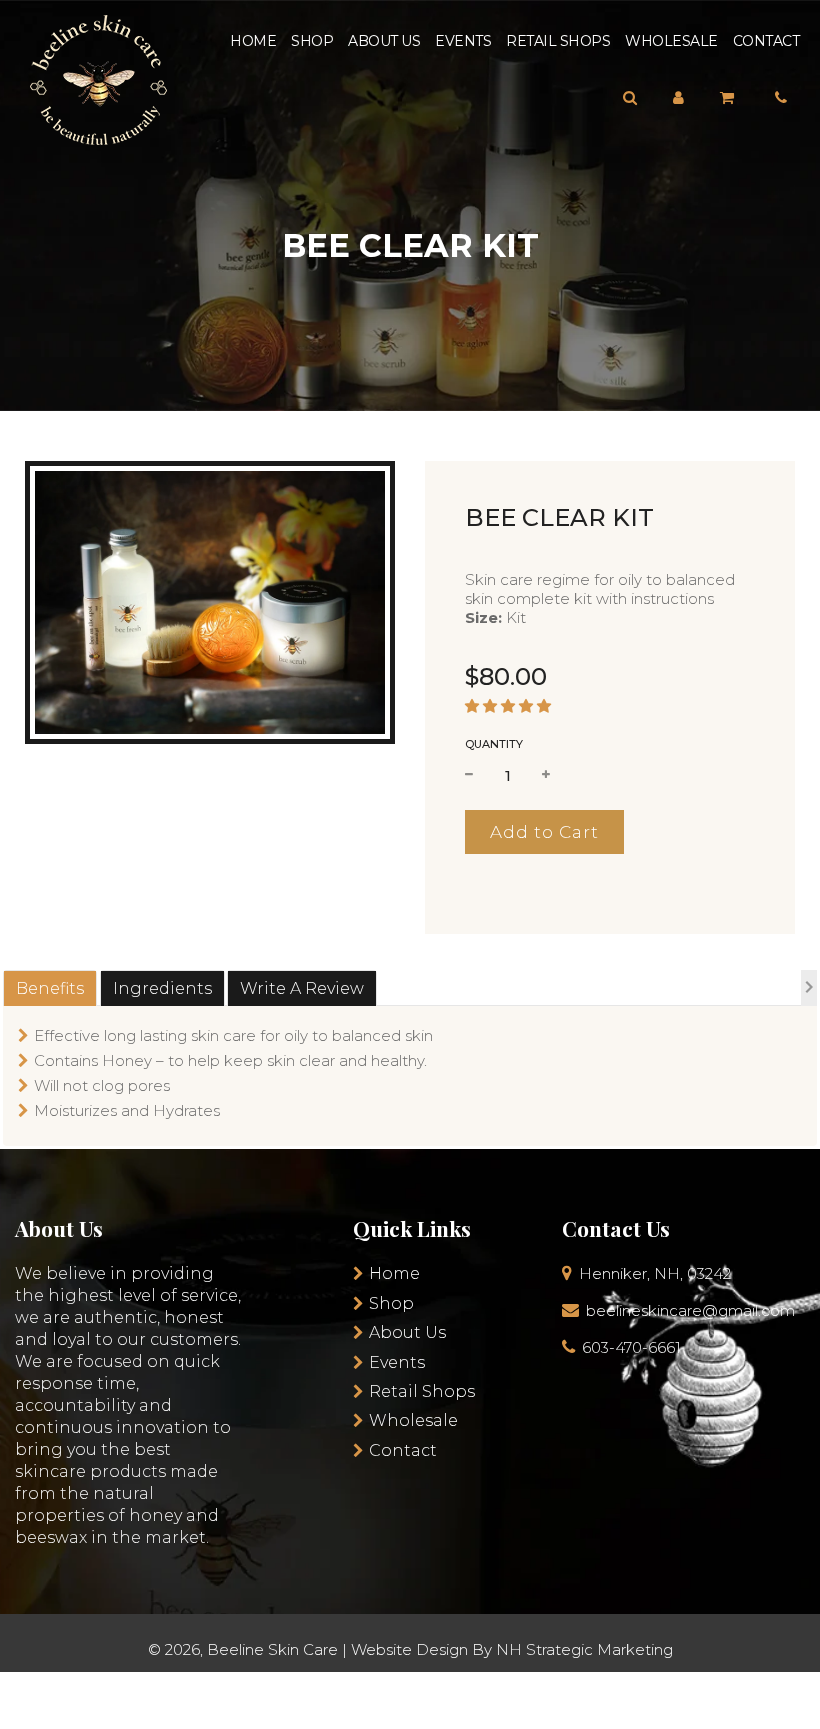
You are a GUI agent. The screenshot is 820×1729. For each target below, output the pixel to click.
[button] (508, 706)
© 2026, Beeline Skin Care (243, 1649)
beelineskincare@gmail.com (690, 1310)
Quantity (494, 744)
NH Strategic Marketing (584, 1649)
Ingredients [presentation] (162, 988)
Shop (312, 41)
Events (463, 41)
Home (253, 41)
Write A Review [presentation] (302, 988)
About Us (384, 41)
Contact (766, 41)
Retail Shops (558, 41)
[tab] (50, 988)
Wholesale (671, 41)
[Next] (809, 990)
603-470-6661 (631, 1347)
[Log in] (678, 97)
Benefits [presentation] (50, 988)
